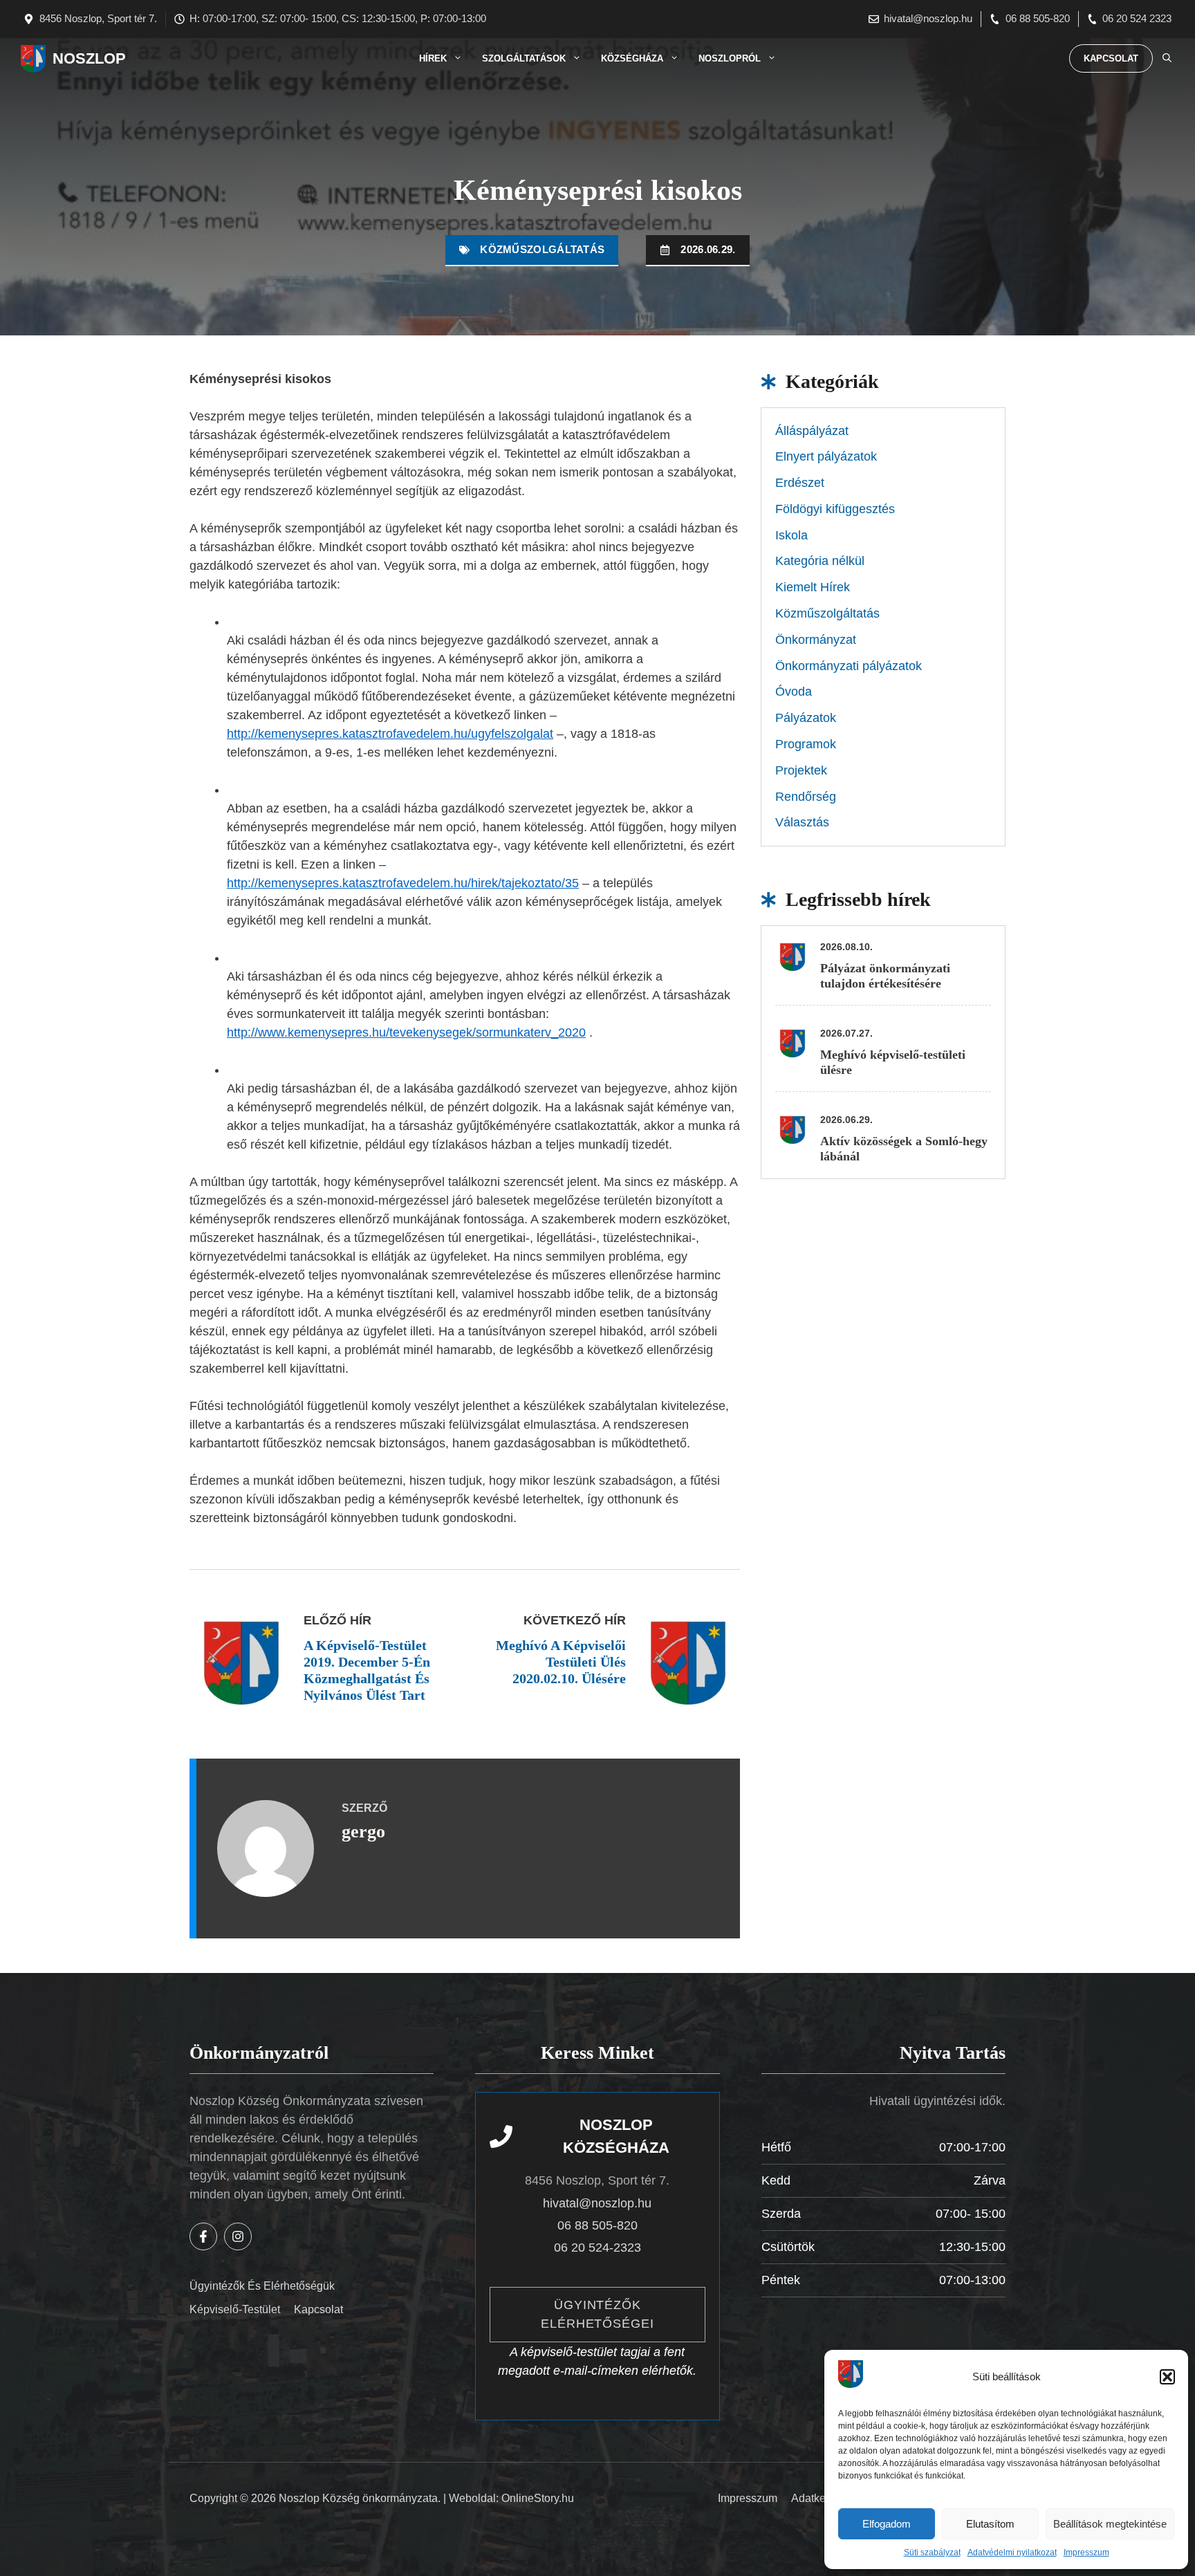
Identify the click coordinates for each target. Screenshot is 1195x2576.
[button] (1167, 2377)
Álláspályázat (812, 431)
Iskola (791, 535)
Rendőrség (806, 797)
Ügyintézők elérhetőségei (597, 2314)
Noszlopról (730, 58)
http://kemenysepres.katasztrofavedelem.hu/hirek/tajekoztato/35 (403, 883)
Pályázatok (806, 718)
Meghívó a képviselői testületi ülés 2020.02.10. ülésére (561, 1662)
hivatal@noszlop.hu (928, 18)
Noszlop (89, 58)
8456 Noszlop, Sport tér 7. (98, 18)
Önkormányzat (816, 640)
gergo (363, 1832)
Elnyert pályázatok (826, 456)
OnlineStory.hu (538, 2498)
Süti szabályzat (932, 2552)
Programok (806, 744)
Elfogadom (887, 2524)
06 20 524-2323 (597, 2248)
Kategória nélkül (820, 561)
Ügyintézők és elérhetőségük (262, 2286)
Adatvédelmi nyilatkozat (1012, 2552)
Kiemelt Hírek (813, 587)
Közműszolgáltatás (542, 249)
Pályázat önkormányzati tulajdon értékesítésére (885, 976)
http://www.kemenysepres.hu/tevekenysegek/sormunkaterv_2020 (406, 1032)
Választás (802, 822)
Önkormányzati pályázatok (849, 666)
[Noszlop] (33, 59)
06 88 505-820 (1038, 18)
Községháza (632, 58)
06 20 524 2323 (1137, 18)
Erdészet (800, 483)
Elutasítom (990, 2524)
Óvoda (794, 692)
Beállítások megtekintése (1110, 2524)
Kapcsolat (1111, 58)
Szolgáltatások (524, 58)
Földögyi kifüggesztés (835, 509)
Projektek (801, 770)
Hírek (433, 58)
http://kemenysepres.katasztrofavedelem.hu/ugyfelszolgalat (390, 734)
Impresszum (1086, 2552)
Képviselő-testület (235, 2309)
